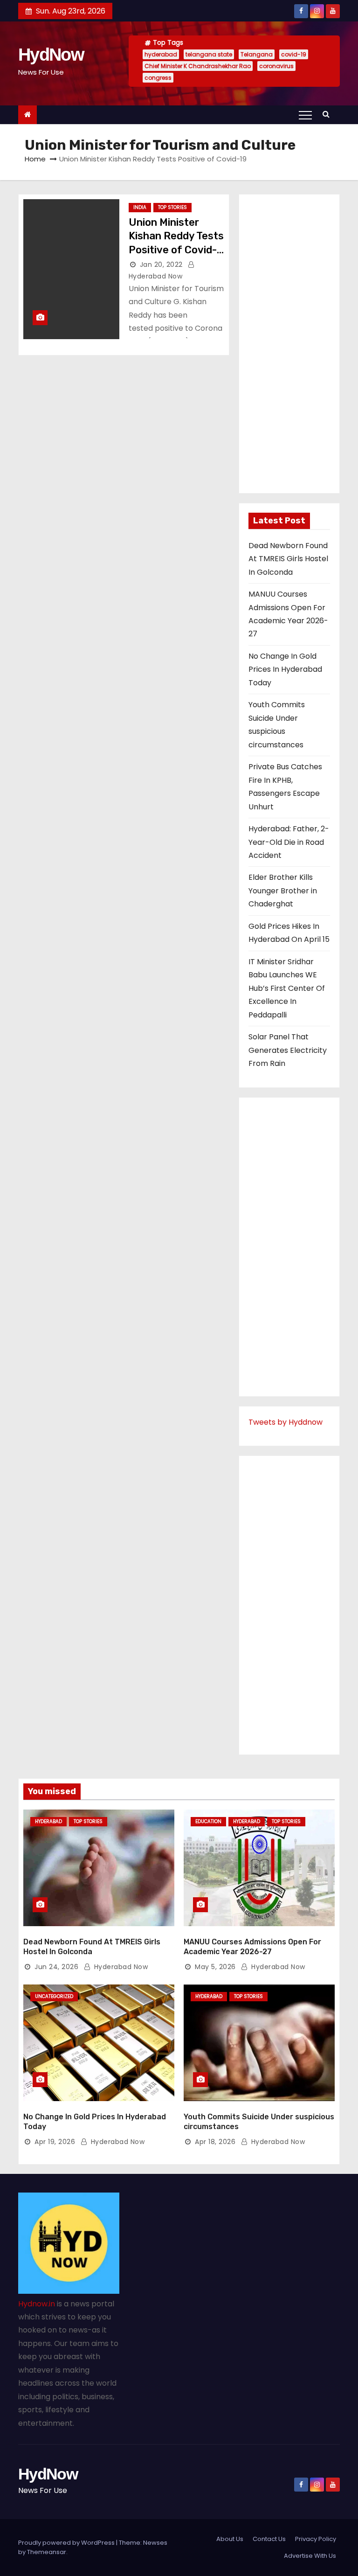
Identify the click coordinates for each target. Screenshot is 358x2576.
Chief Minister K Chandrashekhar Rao (198, 66)
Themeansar (47, 2552)
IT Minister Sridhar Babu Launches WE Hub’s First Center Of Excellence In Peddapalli (287, 988)
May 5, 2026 (215, 1967)
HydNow (51, 55)
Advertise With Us (310, 2556)
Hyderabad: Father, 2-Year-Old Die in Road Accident (289, 842)
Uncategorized (54, 1996)
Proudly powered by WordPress (67, 2543)
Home (35, 159)
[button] (328, 114)
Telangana (257, 54)
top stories (172, 207)
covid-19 (294, 54)
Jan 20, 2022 (161, 265)
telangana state (209, 54)
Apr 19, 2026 (55, 2142)
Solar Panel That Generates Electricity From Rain (288, 1050)
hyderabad (161, 54)
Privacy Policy (316, 2539)
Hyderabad (48, 1821)
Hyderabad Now (120, 1967)
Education (208, 1821)
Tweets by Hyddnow (286, 1422)
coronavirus (276, 66)
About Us (230, 2539)
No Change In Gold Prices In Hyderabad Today (285, 669)
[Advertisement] (289, 344)
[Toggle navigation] (305, 115)
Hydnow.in (37, 2304)
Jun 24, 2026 (56, 1967)
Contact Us (269, 2539)
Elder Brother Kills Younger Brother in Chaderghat (283, 891)
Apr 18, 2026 (215, 2142)
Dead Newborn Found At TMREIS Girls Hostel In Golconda (288, 559)
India (140, 207)
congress (158, 78)
